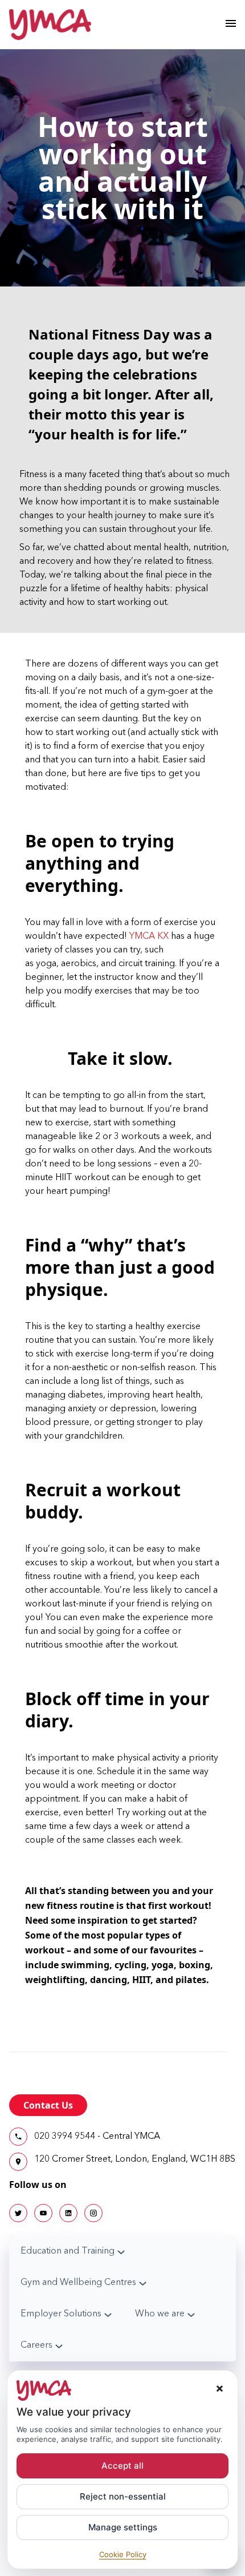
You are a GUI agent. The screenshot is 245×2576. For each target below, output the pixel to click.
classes (79, 950)
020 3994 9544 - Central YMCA (97, 2137)
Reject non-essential (123, 2496)
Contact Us (48, 2105)
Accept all (122, 2466)
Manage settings (123, 2527)
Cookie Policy (123, 2554)
